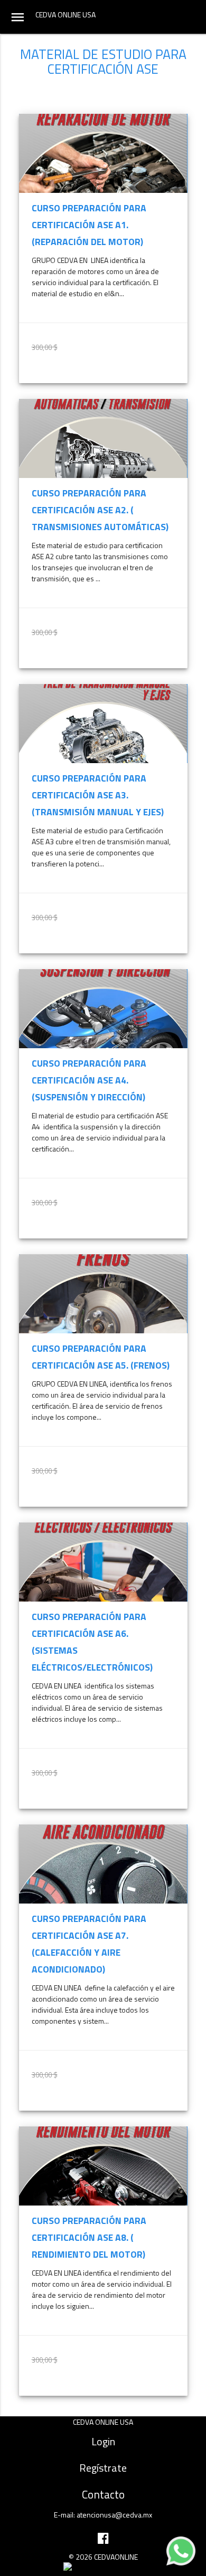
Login (103, 2441)
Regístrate (103, 2468)
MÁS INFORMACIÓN (143, 372)
